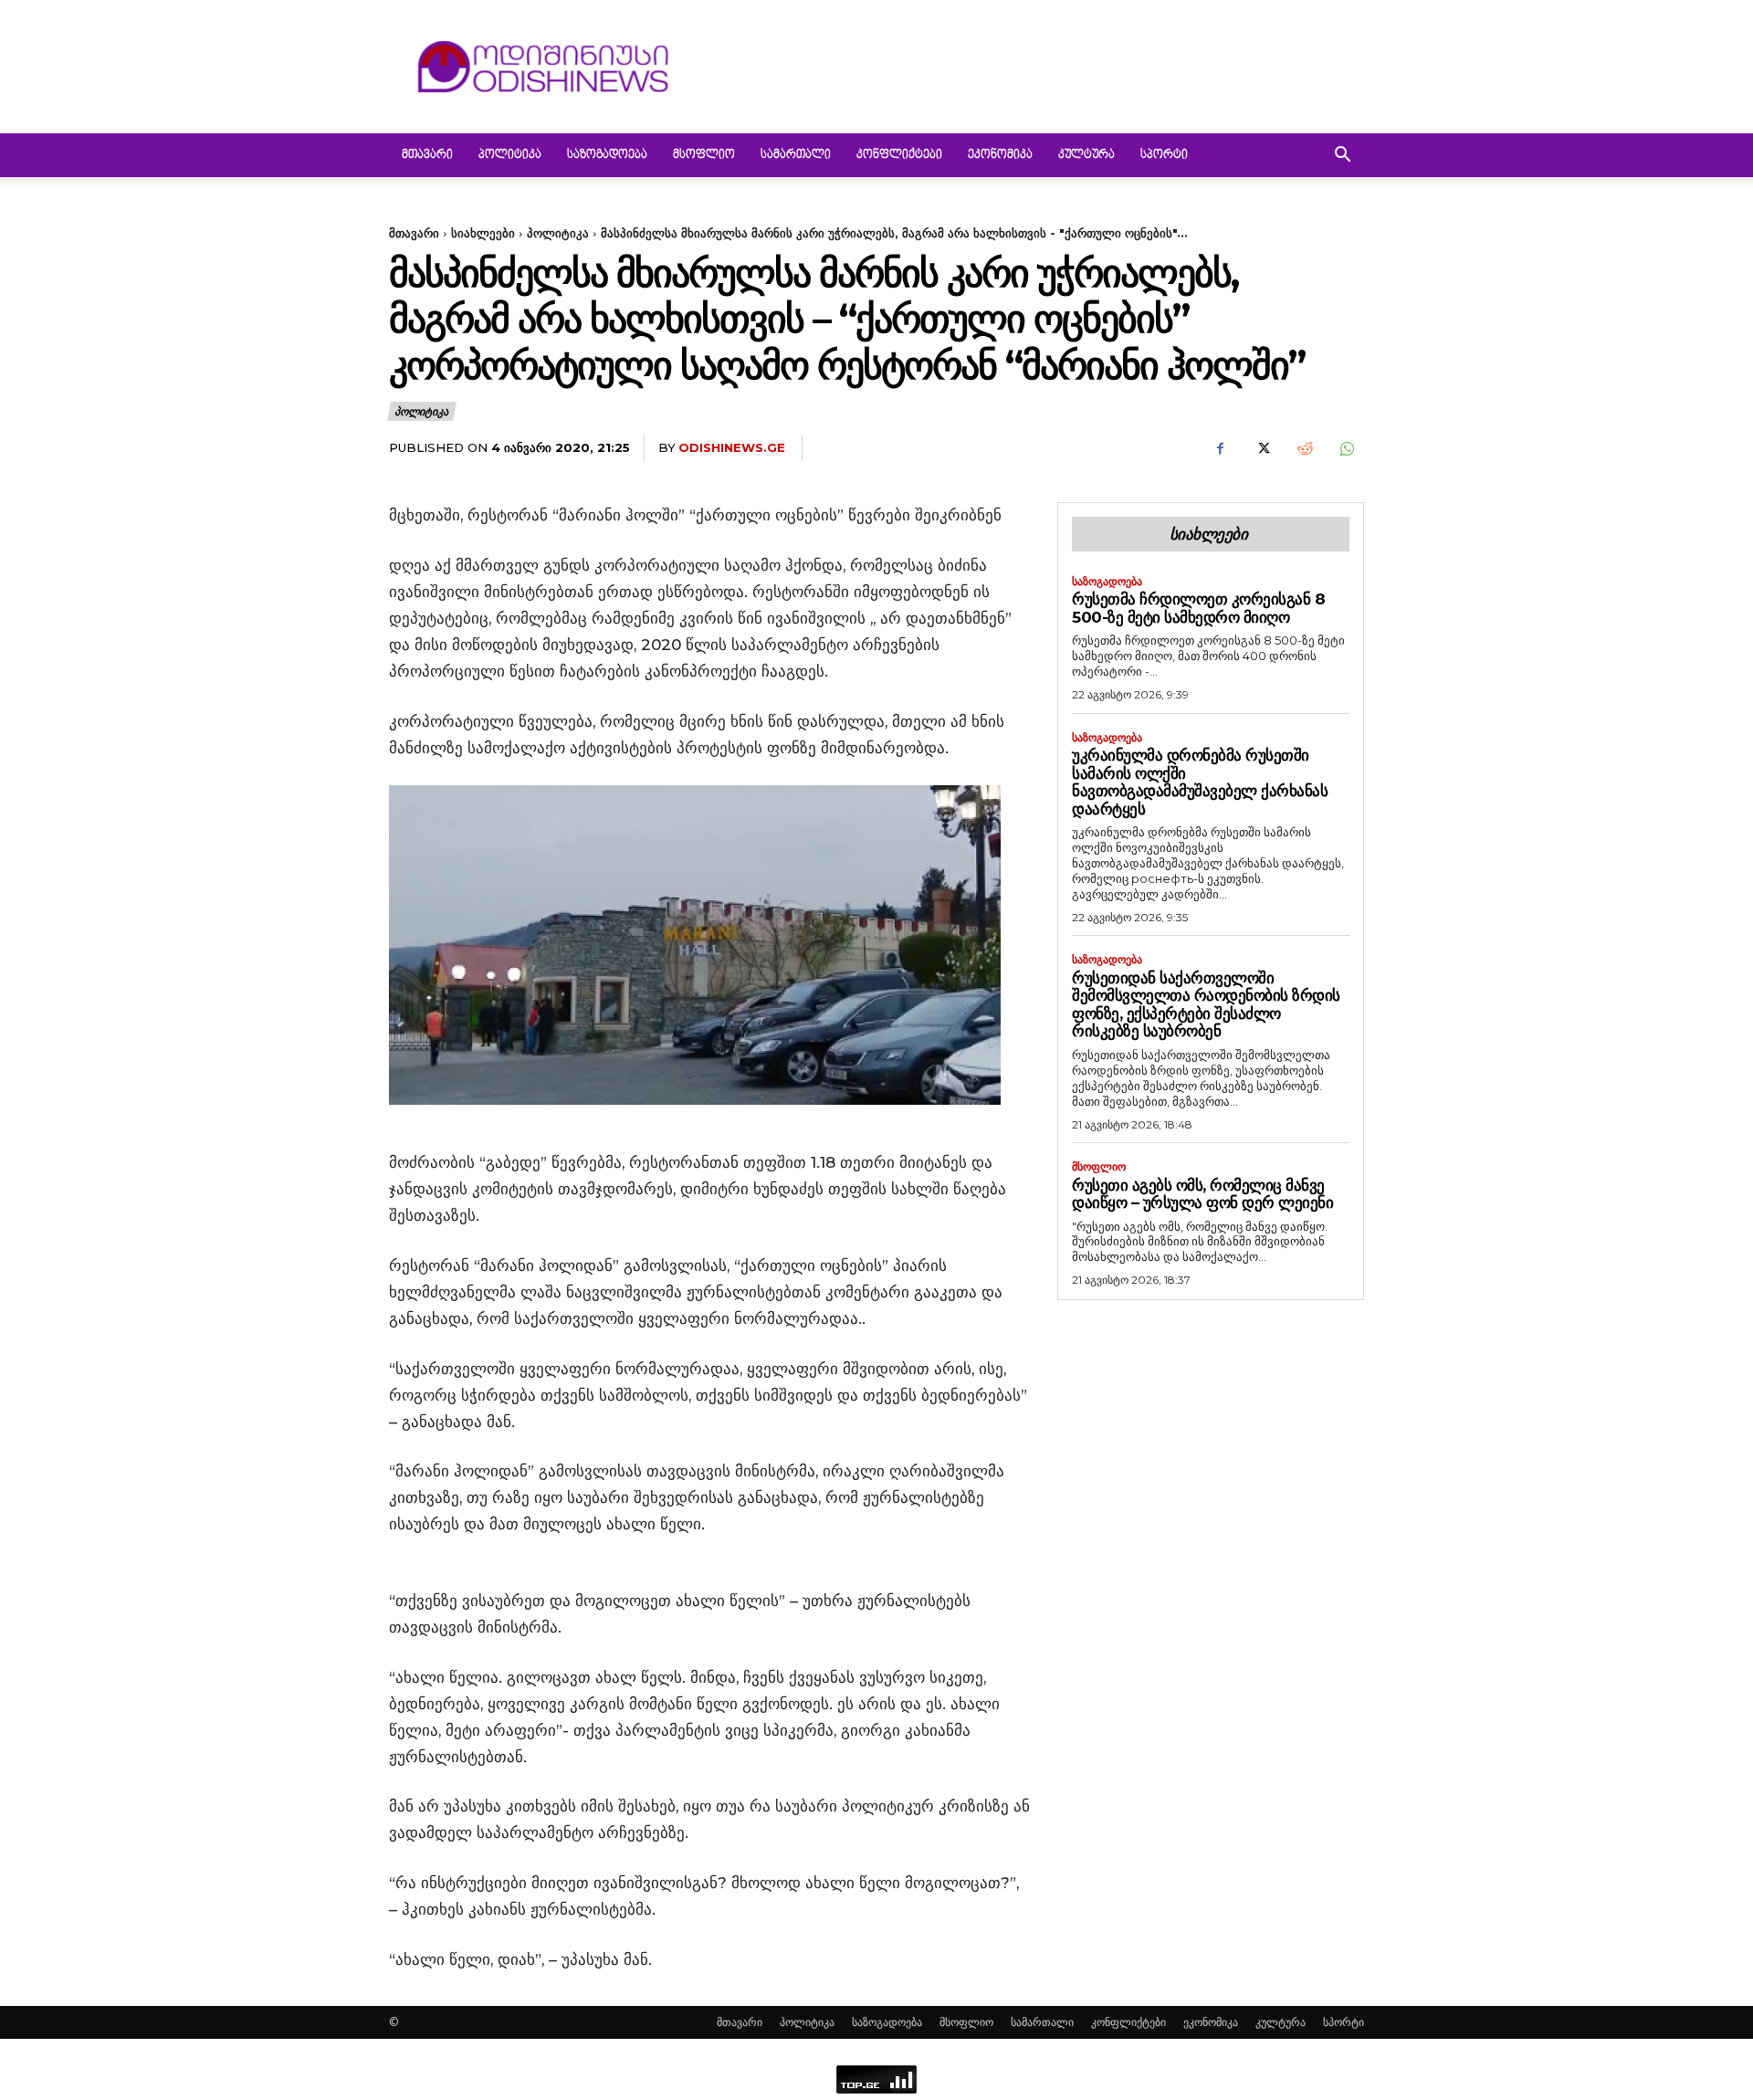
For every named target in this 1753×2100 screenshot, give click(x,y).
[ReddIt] (1304, 448)
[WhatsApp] (1346, 448)
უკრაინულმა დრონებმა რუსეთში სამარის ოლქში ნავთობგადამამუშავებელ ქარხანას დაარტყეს (1200, 782)
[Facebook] (1220, 448)
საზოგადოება (607, 155)
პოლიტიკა (510, 155)
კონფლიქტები (899, 155)
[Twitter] (1262, 448)
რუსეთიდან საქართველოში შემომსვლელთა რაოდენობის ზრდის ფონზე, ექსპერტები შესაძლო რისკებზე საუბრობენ (1206, 1005)
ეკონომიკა (1000, 155)
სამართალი (796, 155)
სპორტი (1164, 155)
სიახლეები (483, 233)
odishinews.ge (732, 447)
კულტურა (1086, 155)
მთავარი (427, 155)
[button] (1342, 157)
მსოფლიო (704, 155)
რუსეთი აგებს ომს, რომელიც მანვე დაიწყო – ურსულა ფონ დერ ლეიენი (1202, 1194)
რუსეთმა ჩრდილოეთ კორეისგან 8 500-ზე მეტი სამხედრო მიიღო (1198, 608)
